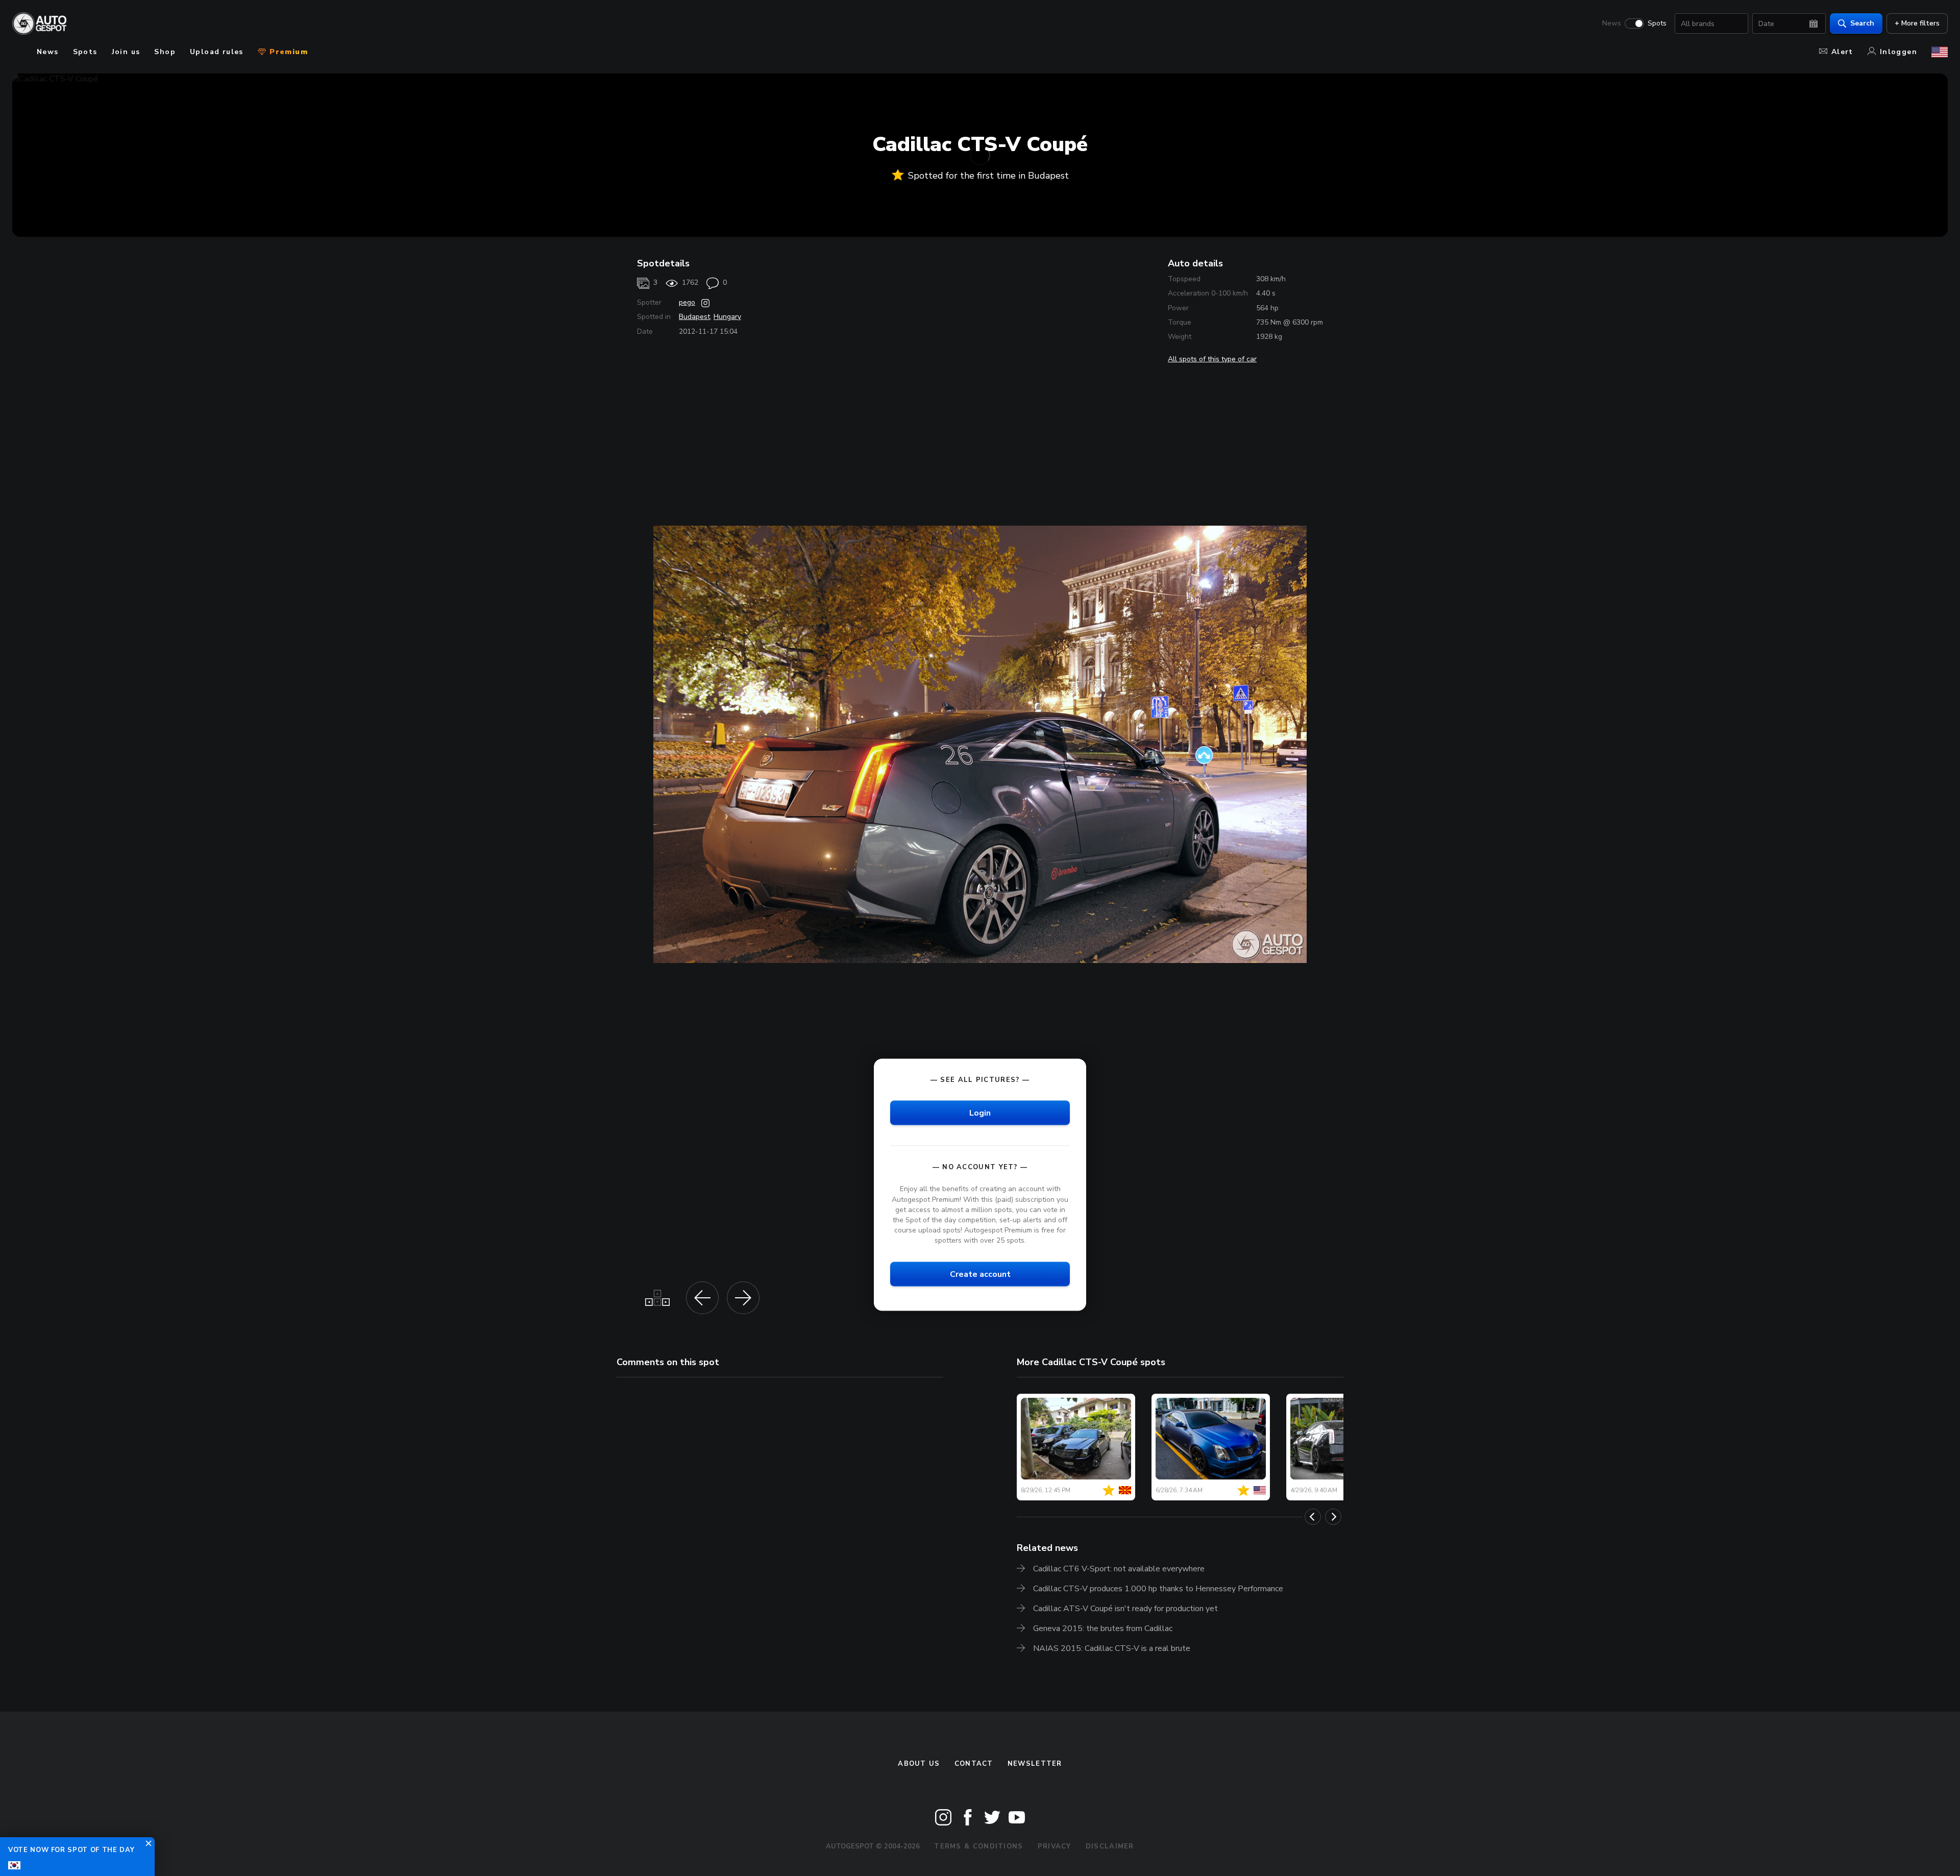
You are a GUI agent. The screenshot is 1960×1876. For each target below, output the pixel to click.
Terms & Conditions (978, 1846)
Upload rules (217, 52)
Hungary (727, 317)
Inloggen (1898, 52)
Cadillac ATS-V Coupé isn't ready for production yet (1125, 1609)
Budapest (694, 317)
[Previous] (1313, 1517)
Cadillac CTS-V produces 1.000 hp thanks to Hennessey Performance (1158, 1589)
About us (919, 1764)
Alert (1842, 52)
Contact (974, 1764)
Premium (287, 52)
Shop (165, 52)
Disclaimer (1110, 1846)
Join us (126, 52)
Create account (980, 1274)
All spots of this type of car (1212, 359)
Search (1862, 23)
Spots (1657, 23)
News (1612, 23)
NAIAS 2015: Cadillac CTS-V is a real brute (1112, 1648)
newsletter (1035, 1764)
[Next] (1333, 1517)
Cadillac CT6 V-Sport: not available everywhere (1119, 1569)
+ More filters (1917, 23)
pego (687, 302)
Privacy (1055, 1846)
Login (980, 1113)
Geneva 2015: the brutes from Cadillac (1103, 1628)
